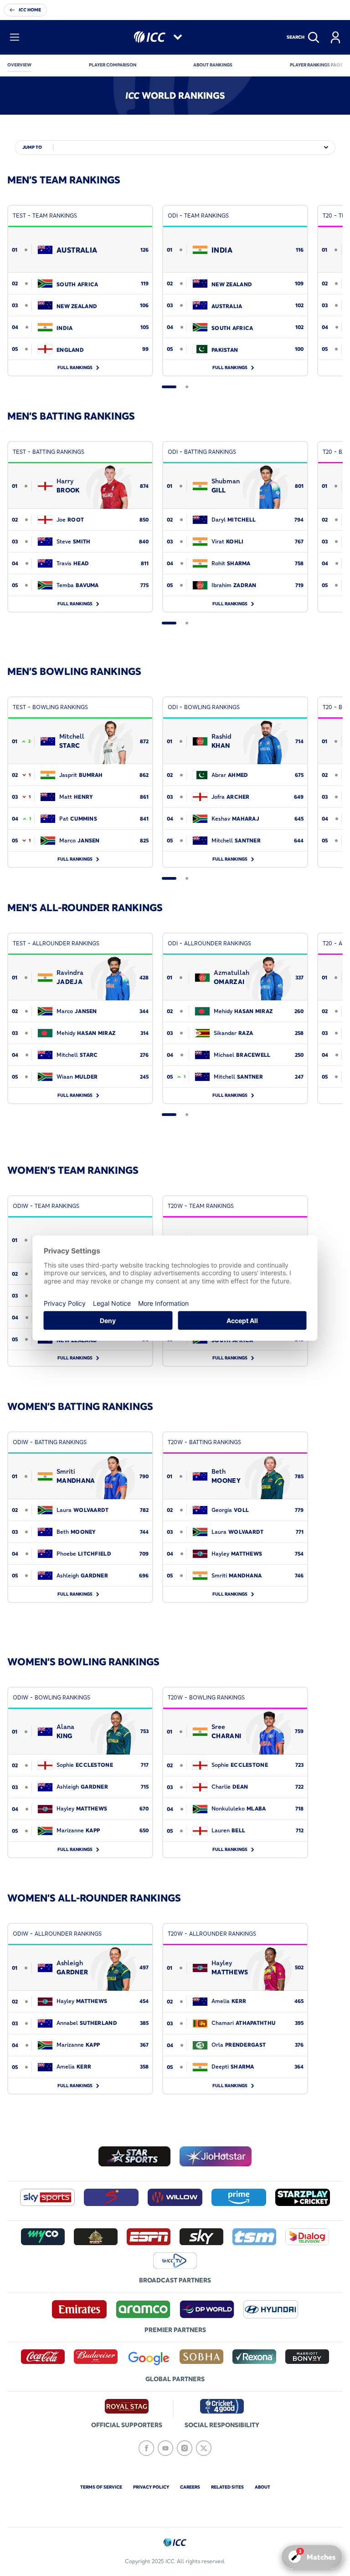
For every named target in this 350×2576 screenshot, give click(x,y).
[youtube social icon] (165, 2448)
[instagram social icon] (185, 2448)
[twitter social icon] (204, 2448)
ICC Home (30, 10)
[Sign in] (335, 37)
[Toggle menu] (15, 37)
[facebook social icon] (146, 2448)
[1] (169, 387)
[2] (187, 387)
